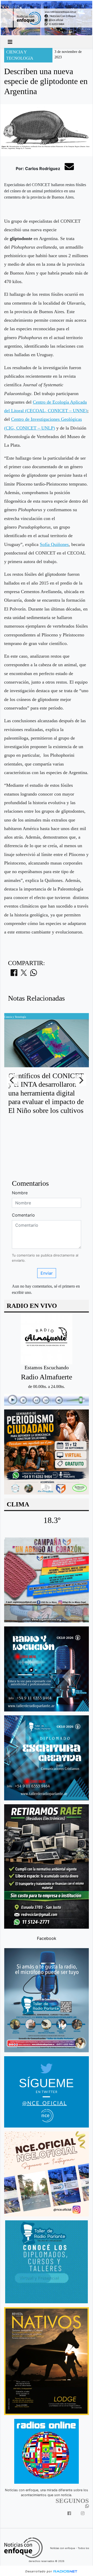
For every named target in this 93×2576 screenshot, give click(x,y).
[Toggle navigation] (10, 42)
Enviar (47, 1273)
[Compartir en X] (24, 974)
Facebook (47, 1938)
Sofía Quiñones (54, 544)
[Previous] (12, 1080)
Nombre (20, 1193)
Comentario (23, 1215)
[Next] (81, 1080)
